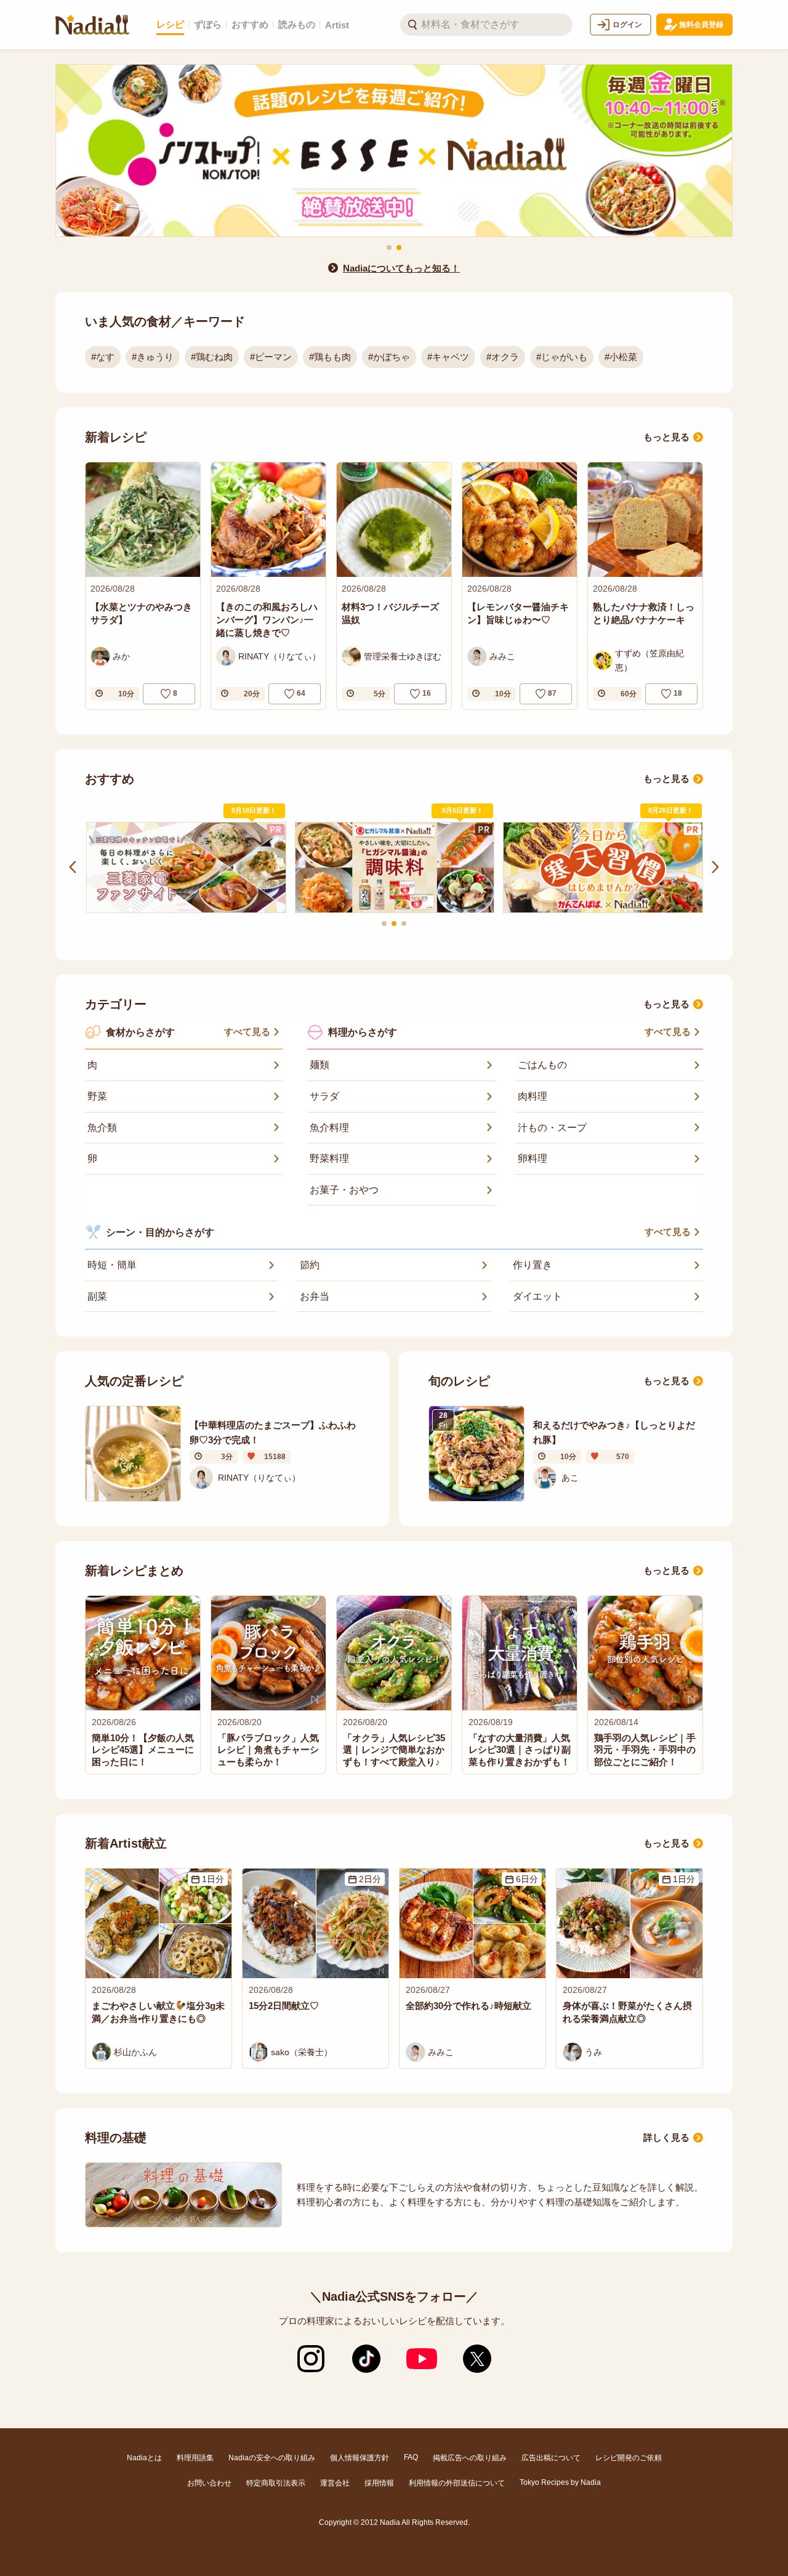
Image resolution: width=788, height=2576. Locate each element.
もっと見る (666, 437)
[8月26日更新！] (602, 867)
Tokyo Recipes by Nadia (560, 2482)
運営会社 (335, 2483)
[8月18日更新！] (186, 867)
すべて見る (247, 1032)
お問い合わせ (209, 2483)
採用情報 (379, 2483)
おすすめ (250, 24)
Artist (337, 25)
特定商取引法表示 (276, 2483)
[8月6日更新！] (394, 868)
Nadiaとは (144, 2458)
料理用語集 (195, 2458)
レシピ (170, 24)
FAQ (411, 2457)
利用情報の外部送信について (457, 2483)
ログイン (627, 25)
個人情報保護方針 (360, 2458)
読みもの (297, 24)
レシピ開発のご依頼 (629, 2458)
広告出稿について (551, 2458)
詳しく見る (666, 2137)
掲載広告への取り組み (470, 2458)
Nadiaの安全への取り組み (272, 2458)
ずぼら (208, 24)
